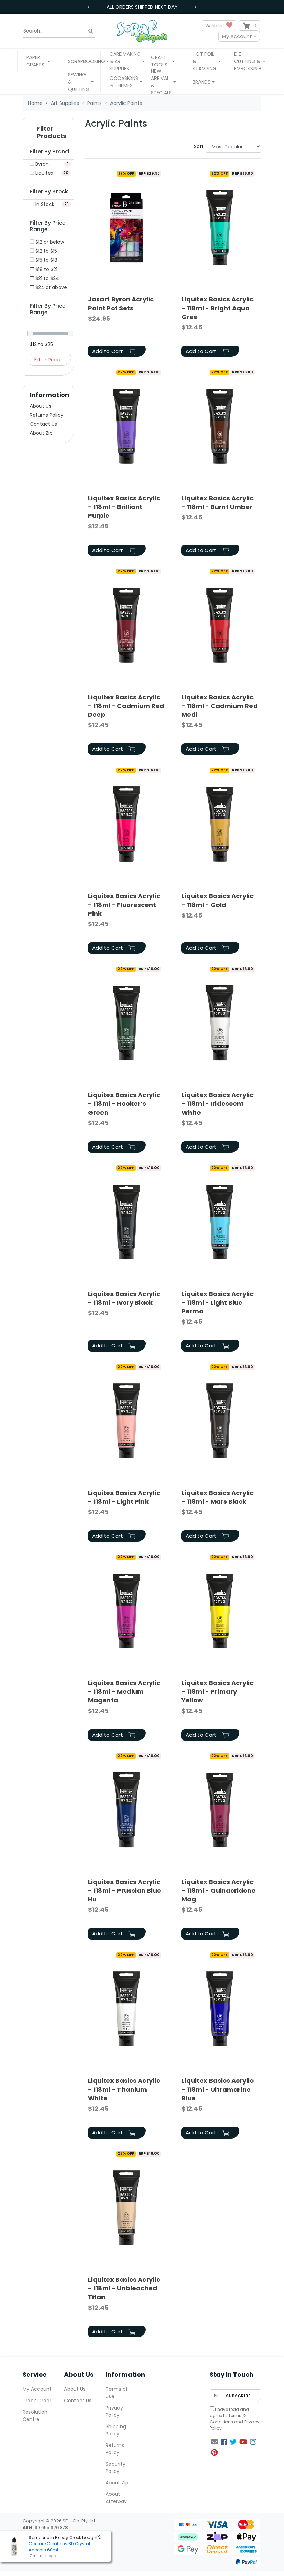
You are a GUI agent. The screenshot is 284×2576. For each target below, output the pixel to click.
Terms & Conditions (228, 2419)
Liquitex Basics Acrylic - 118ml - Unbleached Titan (124, 2288)
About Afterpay (116, 2498)
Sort (199, 146)
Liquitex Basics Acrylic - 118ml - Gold (218, 900)
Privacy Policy (114, 2411)
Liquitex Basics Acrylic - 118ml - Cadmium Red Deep (126, 706)
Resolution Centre (35, 2416)
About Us (41, 406)
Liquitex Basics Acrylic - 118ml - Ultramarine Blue (218, 2089)
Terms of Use (117, 2393)
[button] (38, 61)
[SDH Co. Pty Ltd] (142, 31)
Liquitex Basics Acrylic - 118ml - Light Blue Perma (218, 1303)
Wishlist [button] (216, 25)
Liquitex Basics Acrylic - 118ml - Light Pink (124, 1497)
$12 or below (49, 242)
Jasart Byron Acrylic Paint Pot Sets (121, 304)
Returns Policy (47, 415)
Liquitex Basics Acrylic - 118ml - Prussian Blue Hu (125, 1891)
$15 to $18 (46, 260)
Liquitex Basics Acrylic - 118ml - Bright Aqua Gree (218, 308)
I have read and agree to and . (234, 2419)
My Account (237, 36)
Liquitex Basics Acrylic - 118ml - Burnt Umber (218, 503)
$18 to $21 (46, 269)
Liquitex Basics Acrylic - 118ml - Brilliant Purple (124, 507)
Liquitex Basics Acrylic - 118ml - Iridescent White (218, 1104)
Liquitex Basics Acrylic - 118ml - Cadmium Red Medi (220, 706)
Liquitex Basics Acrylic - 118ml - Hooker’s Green (124, 1104)
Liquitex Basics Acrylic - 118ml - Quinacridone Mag (219, 1891)
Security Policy (116, 2467)
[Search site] (91, 31)
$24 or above (51, 287)
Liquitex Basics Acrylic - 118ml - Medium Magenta (124, 1692)
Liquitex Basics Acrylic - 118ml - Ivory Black (124, 1298)
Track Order (37, 2401)
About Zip (41, 433)
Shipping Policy (116, 2430)
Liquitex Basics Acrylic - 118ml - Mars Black (218, 1497)
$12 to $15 (46, 251)
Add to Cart (108, 351)
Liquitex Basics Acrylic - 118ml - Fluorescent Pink (124, 905)
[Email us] (214, 2442)
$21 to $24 (47, 278)
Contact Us (43, 424)
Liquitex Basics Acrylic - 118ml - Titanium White (124, 2089)
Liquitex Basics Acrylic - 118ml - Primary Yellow (218, 1692)
